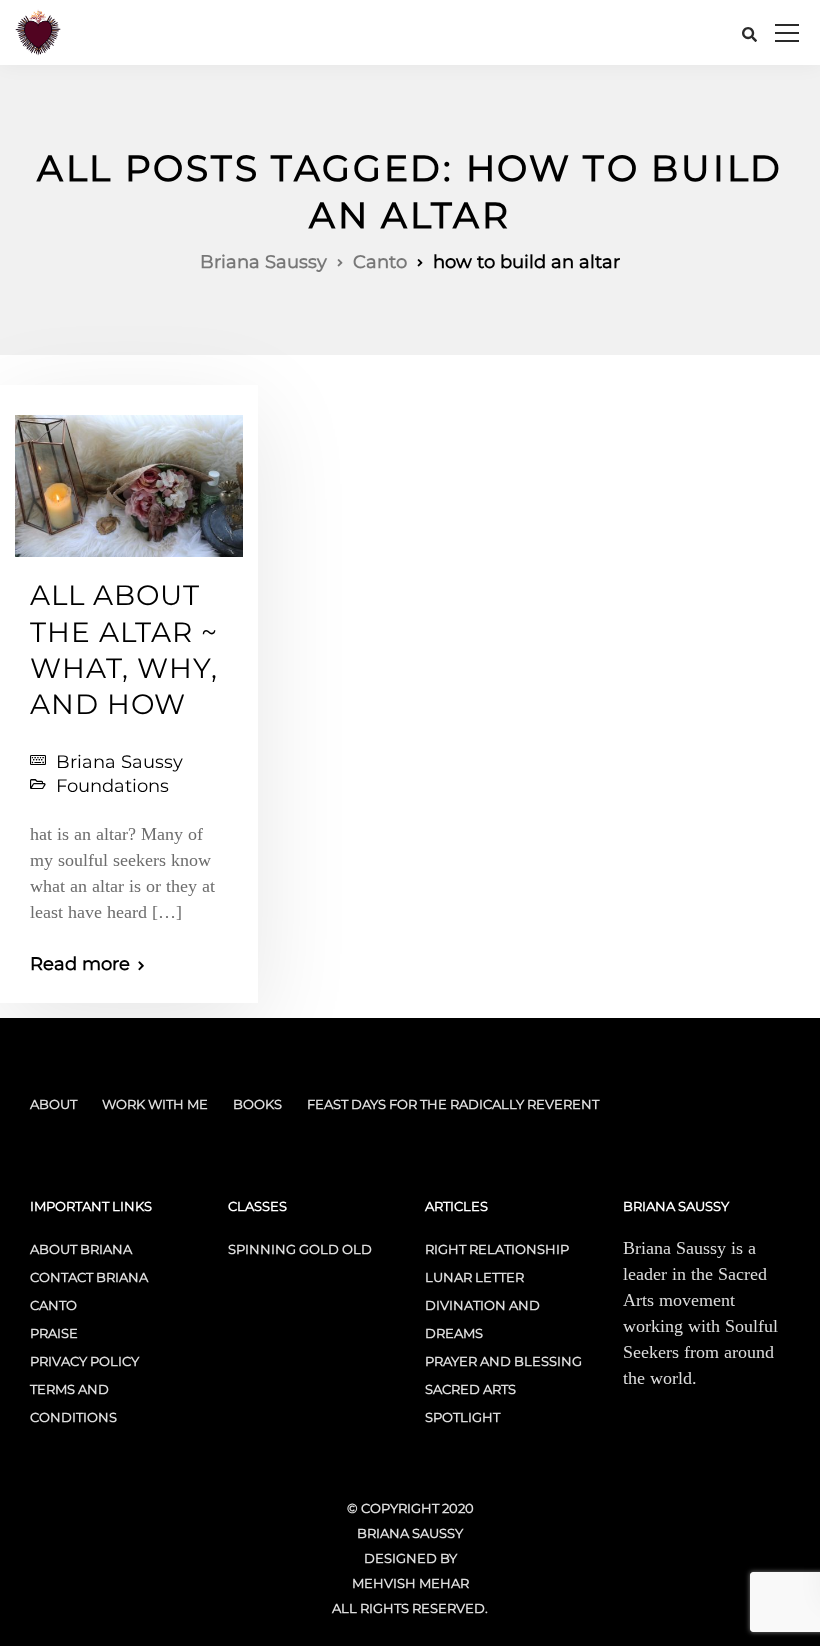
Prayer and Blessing (503, 1361)
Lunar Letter (474, 1277)
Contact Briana (89, 1277)
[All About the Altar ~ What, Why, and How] (129, 477)
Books (257, 1104)
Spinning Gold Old (300, 1249)
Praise (54, 1333)
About (53, 1104)
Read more (80, 964)
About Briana (81, 1249)
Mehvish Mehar (410, 1583)
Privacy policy (84, 1361)
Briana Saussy (119, 762)
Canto (53, 1305)
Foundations (112, 786)
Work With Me (155, 1104)
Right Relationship (497, 1249)
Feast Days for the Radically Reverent (453, 1104)
